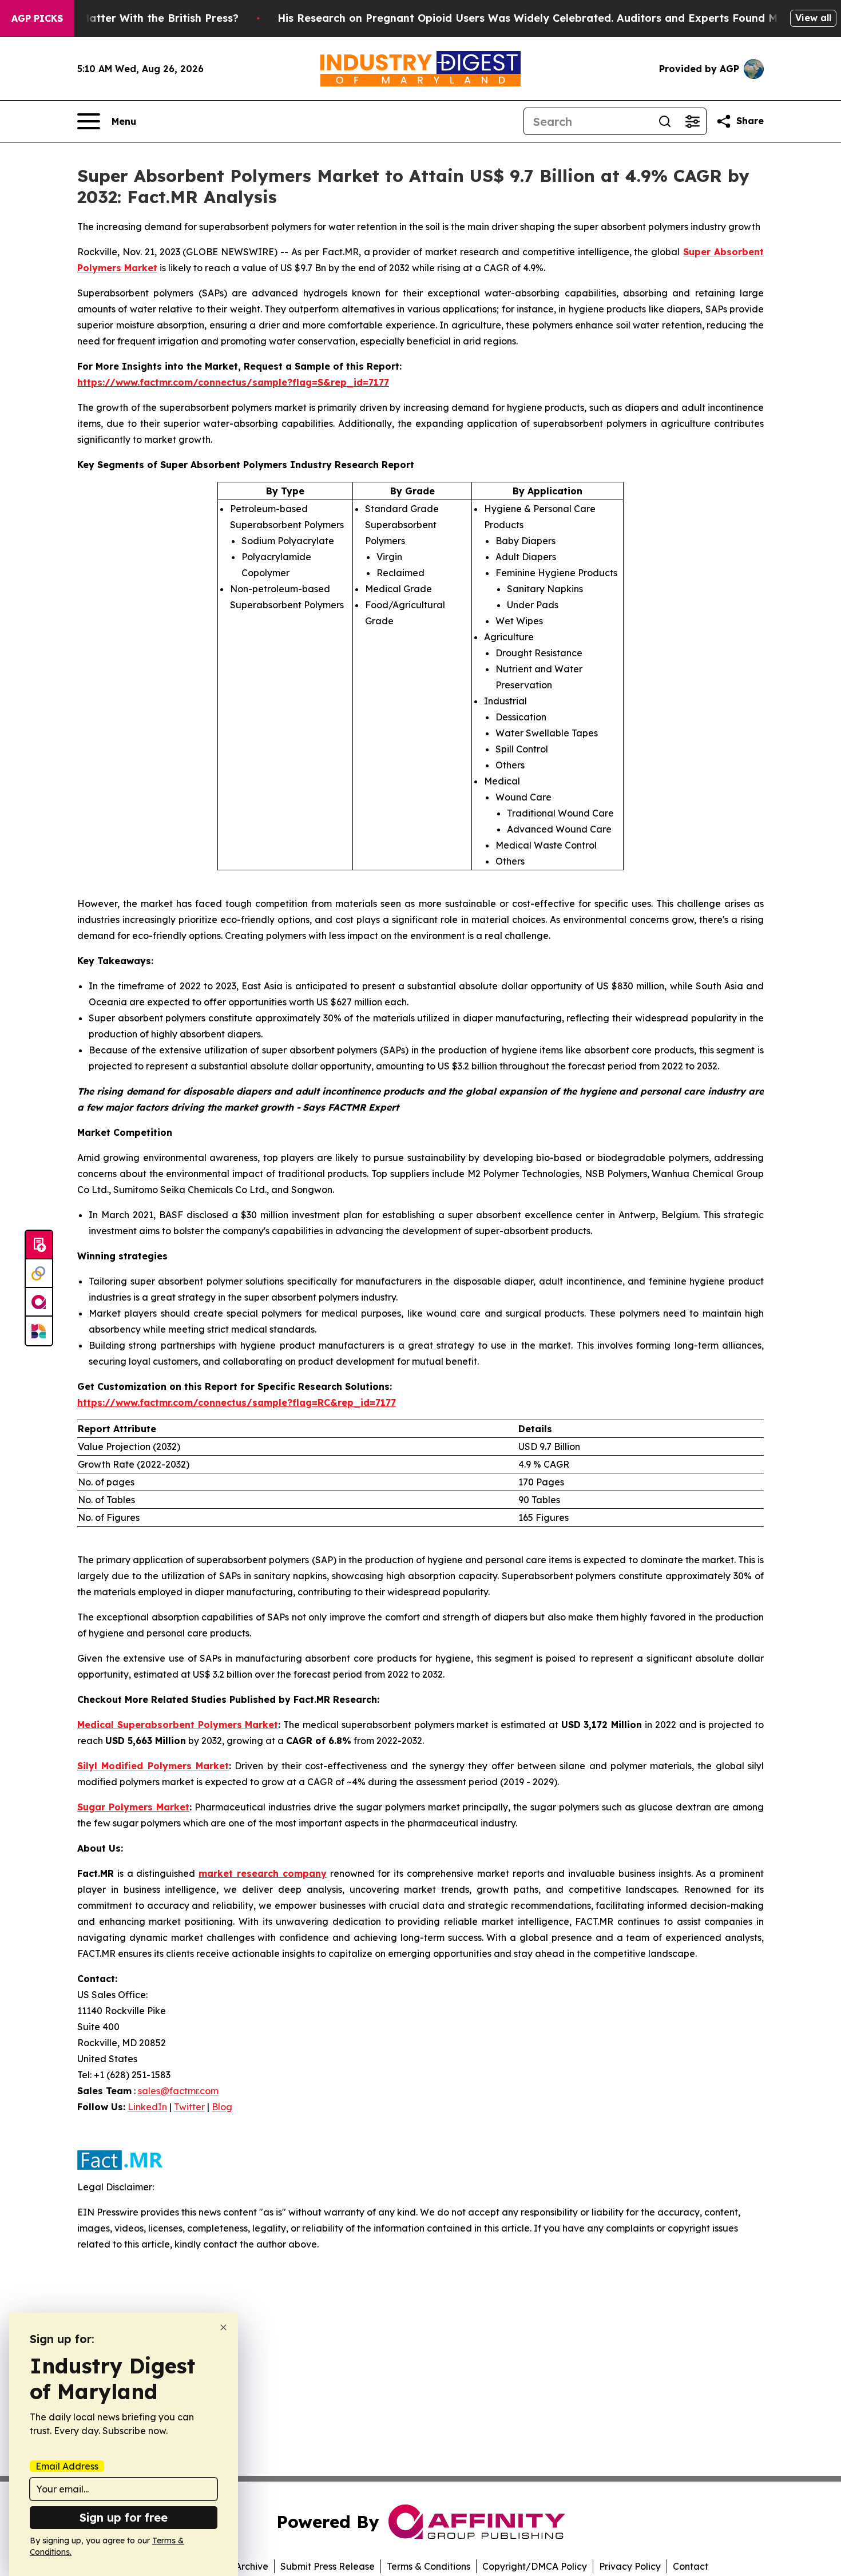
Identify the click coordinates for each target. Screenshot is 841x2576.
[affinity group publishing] (39, 1302)
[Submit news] (39, 1245)
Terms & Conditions (429, 2566)
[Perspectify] (39, 1274)
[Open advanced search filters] (692, 121)
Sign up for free (124, 2517)
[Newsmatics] (39, 1331)
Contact (691, 2566)
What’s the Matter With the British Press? (129, 18)
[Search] (665, 121)
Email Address (67, 2466)
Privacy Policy (630, 2566)
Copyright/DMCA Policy (535, 2566)
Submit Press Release (328, 2566)
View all (813, 18)
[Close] (223, 2327)
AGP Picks (37, 18)
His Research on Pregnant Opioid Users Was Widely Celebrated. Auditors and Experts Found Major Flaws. (556, 18)
